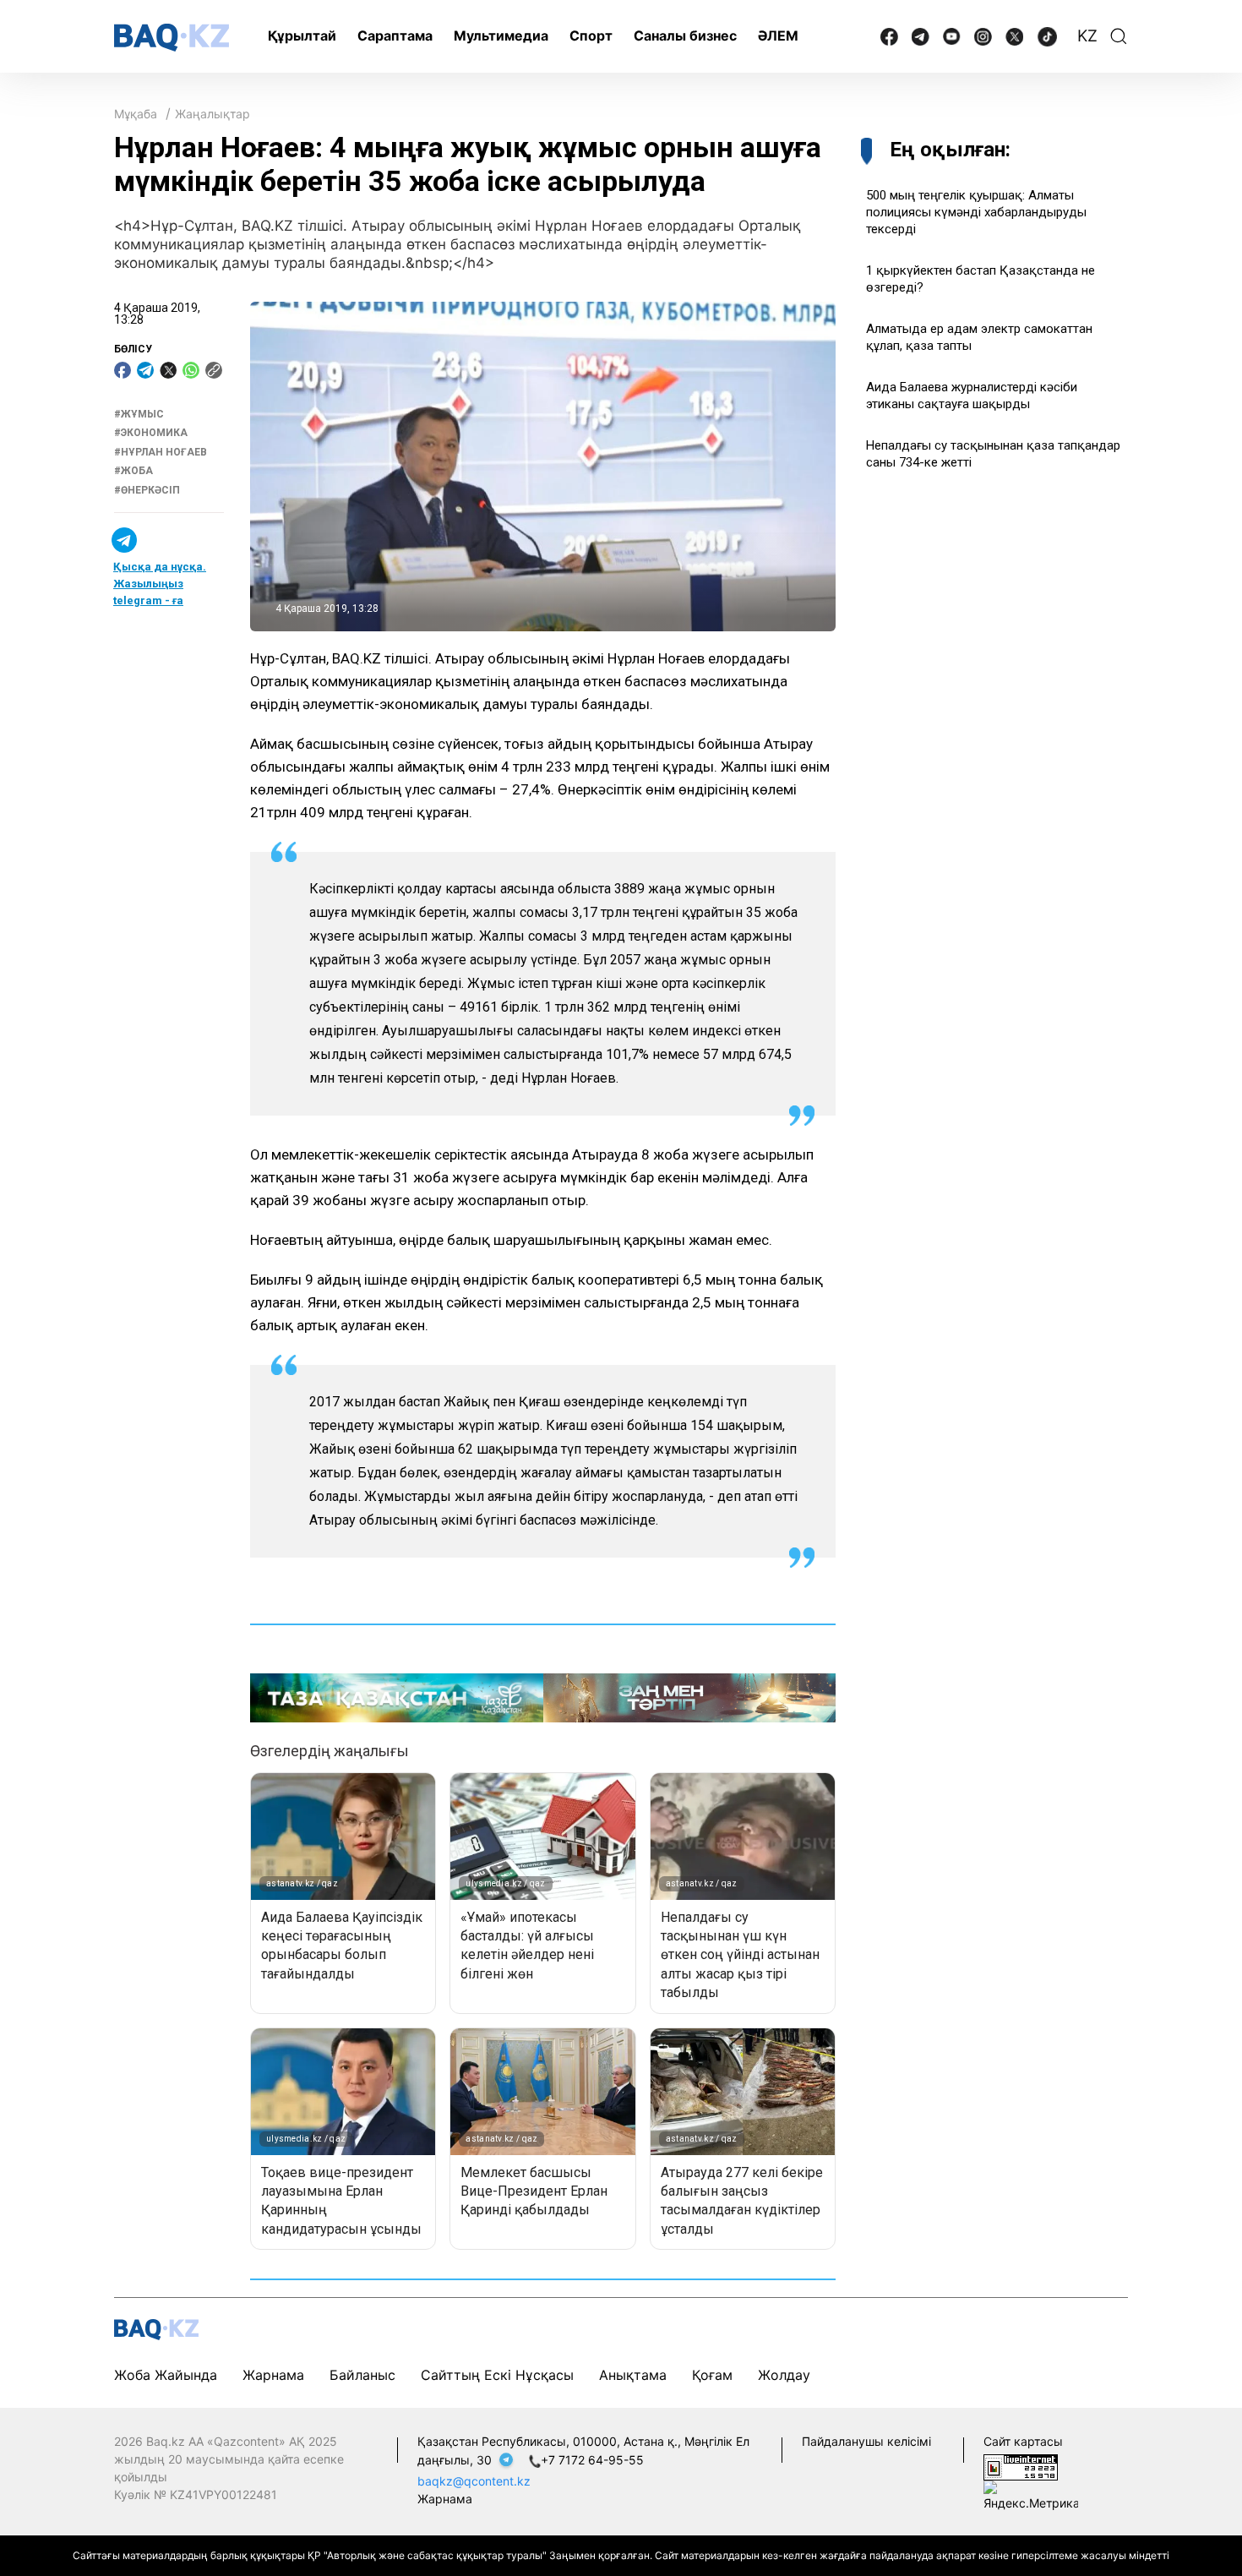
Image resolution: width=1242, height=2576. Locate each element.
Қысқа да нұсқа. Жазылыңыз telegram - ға (160, 584)
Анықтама (633, 2375)
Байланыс (362, 2375)
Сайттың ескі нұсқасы (497, 2375)
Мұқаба (136, 114)
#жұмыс (139, 414)
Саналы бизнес (685, 35)
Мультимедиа (501, 35)
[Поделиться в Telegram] (145, 370)
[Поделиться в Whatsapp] (191, 370)
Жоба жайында (166, 2375)
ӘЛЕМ (778, 35)
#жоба (133, 471)
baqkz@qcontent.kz (474, 2481)
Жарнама (273, 2375)
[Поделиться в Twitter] (168, 370)
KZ (1087, 36)
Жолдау (784, 2375)
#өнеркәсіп (147, 490)
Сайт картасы (1023, 2441)
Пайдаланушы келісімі (866, 2441)
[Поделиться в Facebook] (123, 370)
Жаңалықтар (212, 114)
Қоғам (712, 2375)
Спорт (591, 35)
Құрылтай (302, 35)
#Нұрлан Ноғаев (161, 452)
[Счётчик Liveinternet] (1021, 2466)
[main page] (172, 38)
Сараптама (395, 35)
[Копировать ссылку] (214, 370)
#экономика (151, 434)
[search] (1119, 36)
